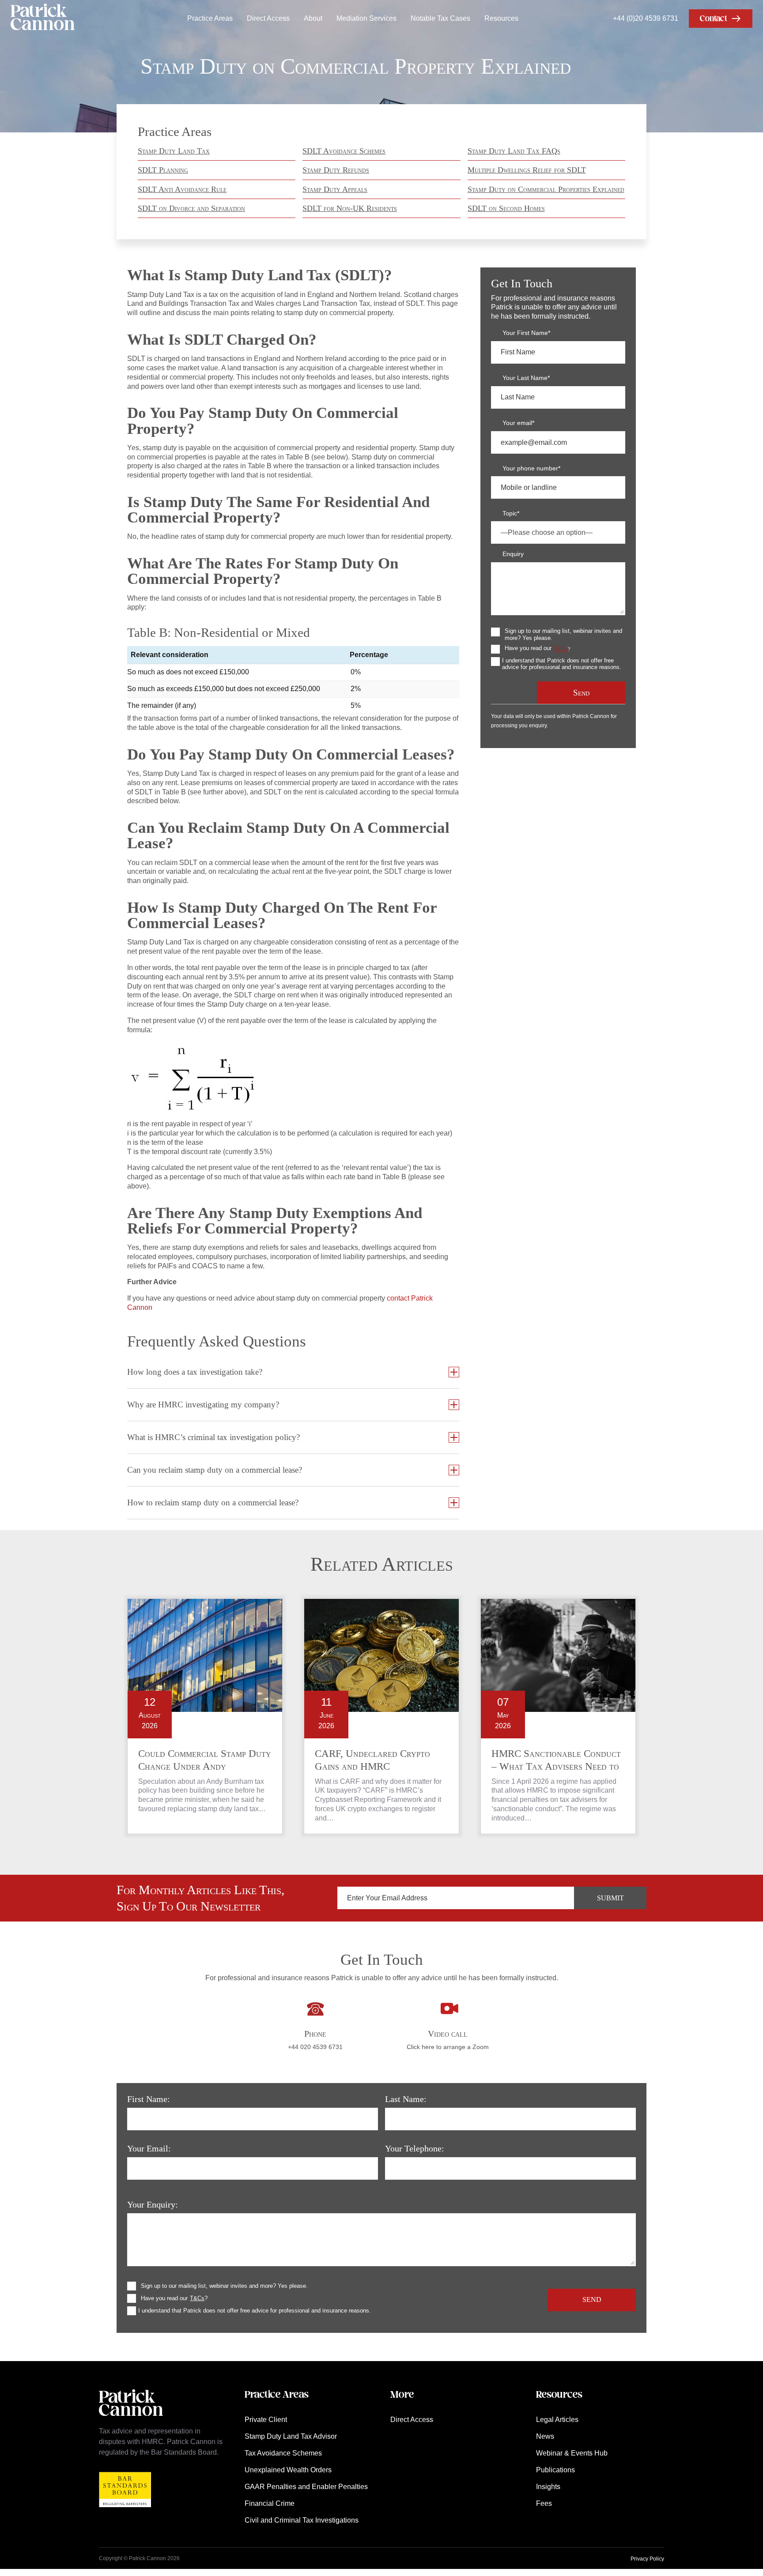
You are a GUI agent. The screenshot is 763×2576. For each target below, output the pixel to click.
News (545, 2436)
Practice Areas (210, 18)
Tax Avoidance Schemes (283, 2453)
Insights (548, 2487)
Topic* (511, 513)
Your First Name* (526, 333)
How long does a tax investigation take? (195, 1372)
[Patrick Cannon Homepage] (43, 18)
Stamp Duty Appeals (335, 189)
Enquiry (513, 554)
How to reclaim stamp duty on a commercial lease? (213, 1502)
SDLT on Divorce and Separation (191, 208)
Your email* (518, 423)
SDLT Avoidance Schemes (344, 151)
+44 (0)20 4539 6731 (646, 18)
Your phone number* (531, 468)
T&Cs (561, 649)
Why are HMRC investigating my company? (203, 1405)
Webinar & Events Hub (572, 2453)
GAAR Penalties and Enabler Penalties (306, 2487)
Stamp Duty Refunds (336, 170)
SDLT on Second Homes (506, 208)
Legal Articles (557, 2420)
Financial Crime (270, 2503)
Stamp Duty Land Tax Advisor (291, 2436)
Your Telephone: (415, 2148)
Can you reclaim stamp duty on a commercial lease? (215, 1470)
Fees (544, 2503)
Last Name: (406, 2099)
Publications (555, 2470)
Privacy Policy (647, 2559)
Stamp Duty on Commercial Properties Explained (546, 189)
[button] (721, 19)
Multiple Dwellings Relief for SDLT (527, 170)
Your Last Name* (526, 378)
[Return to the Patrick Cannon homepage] (131, 2420)
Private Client (266, 2420)
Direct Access (268, 18)
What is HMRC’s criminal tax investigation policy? (213, 1437)
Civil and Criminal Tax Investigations (302, 2520)
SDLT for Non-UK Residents (350, 208)
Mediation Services (366, 18)
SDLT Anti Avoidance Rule (182, 189)
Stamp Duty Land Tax (174, 151)
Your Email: (149, 2148)
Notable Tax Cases (440, 18)
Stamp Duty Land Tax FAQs (514, 151)
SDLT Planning (163, 170)
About (313, 18)
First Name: (149, 2099)
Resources (501, 18)
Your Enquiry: (153, 2204)
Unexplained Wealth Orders (288, 2470)
